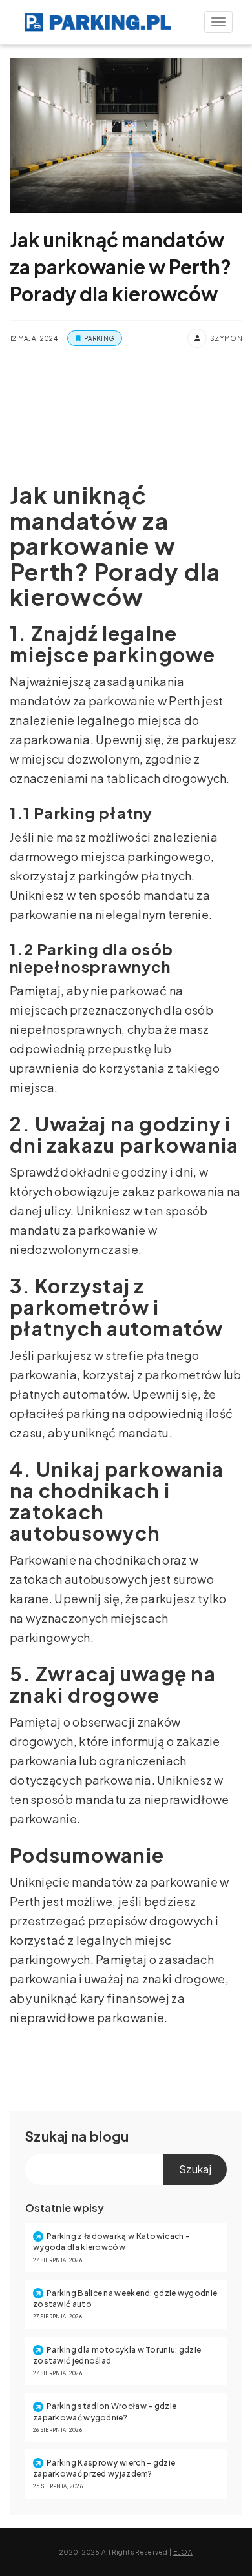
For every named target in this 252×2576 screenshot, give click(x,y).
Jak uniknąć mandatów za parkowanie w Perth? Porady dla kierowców (121, 267)
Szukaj (47, 2136)
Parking (99, 338)
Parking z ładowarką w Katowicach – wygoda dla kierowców (111, 2242)
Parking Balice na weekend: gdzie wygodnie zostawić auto (125, 2298)
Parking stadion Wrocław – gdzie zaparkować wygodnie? (105, 2411)
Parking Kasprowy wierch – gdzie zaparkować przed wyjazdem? (104, 2468)
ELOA (183, 2552)
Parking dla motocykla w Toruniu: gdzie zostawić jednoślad (117, 2355)
